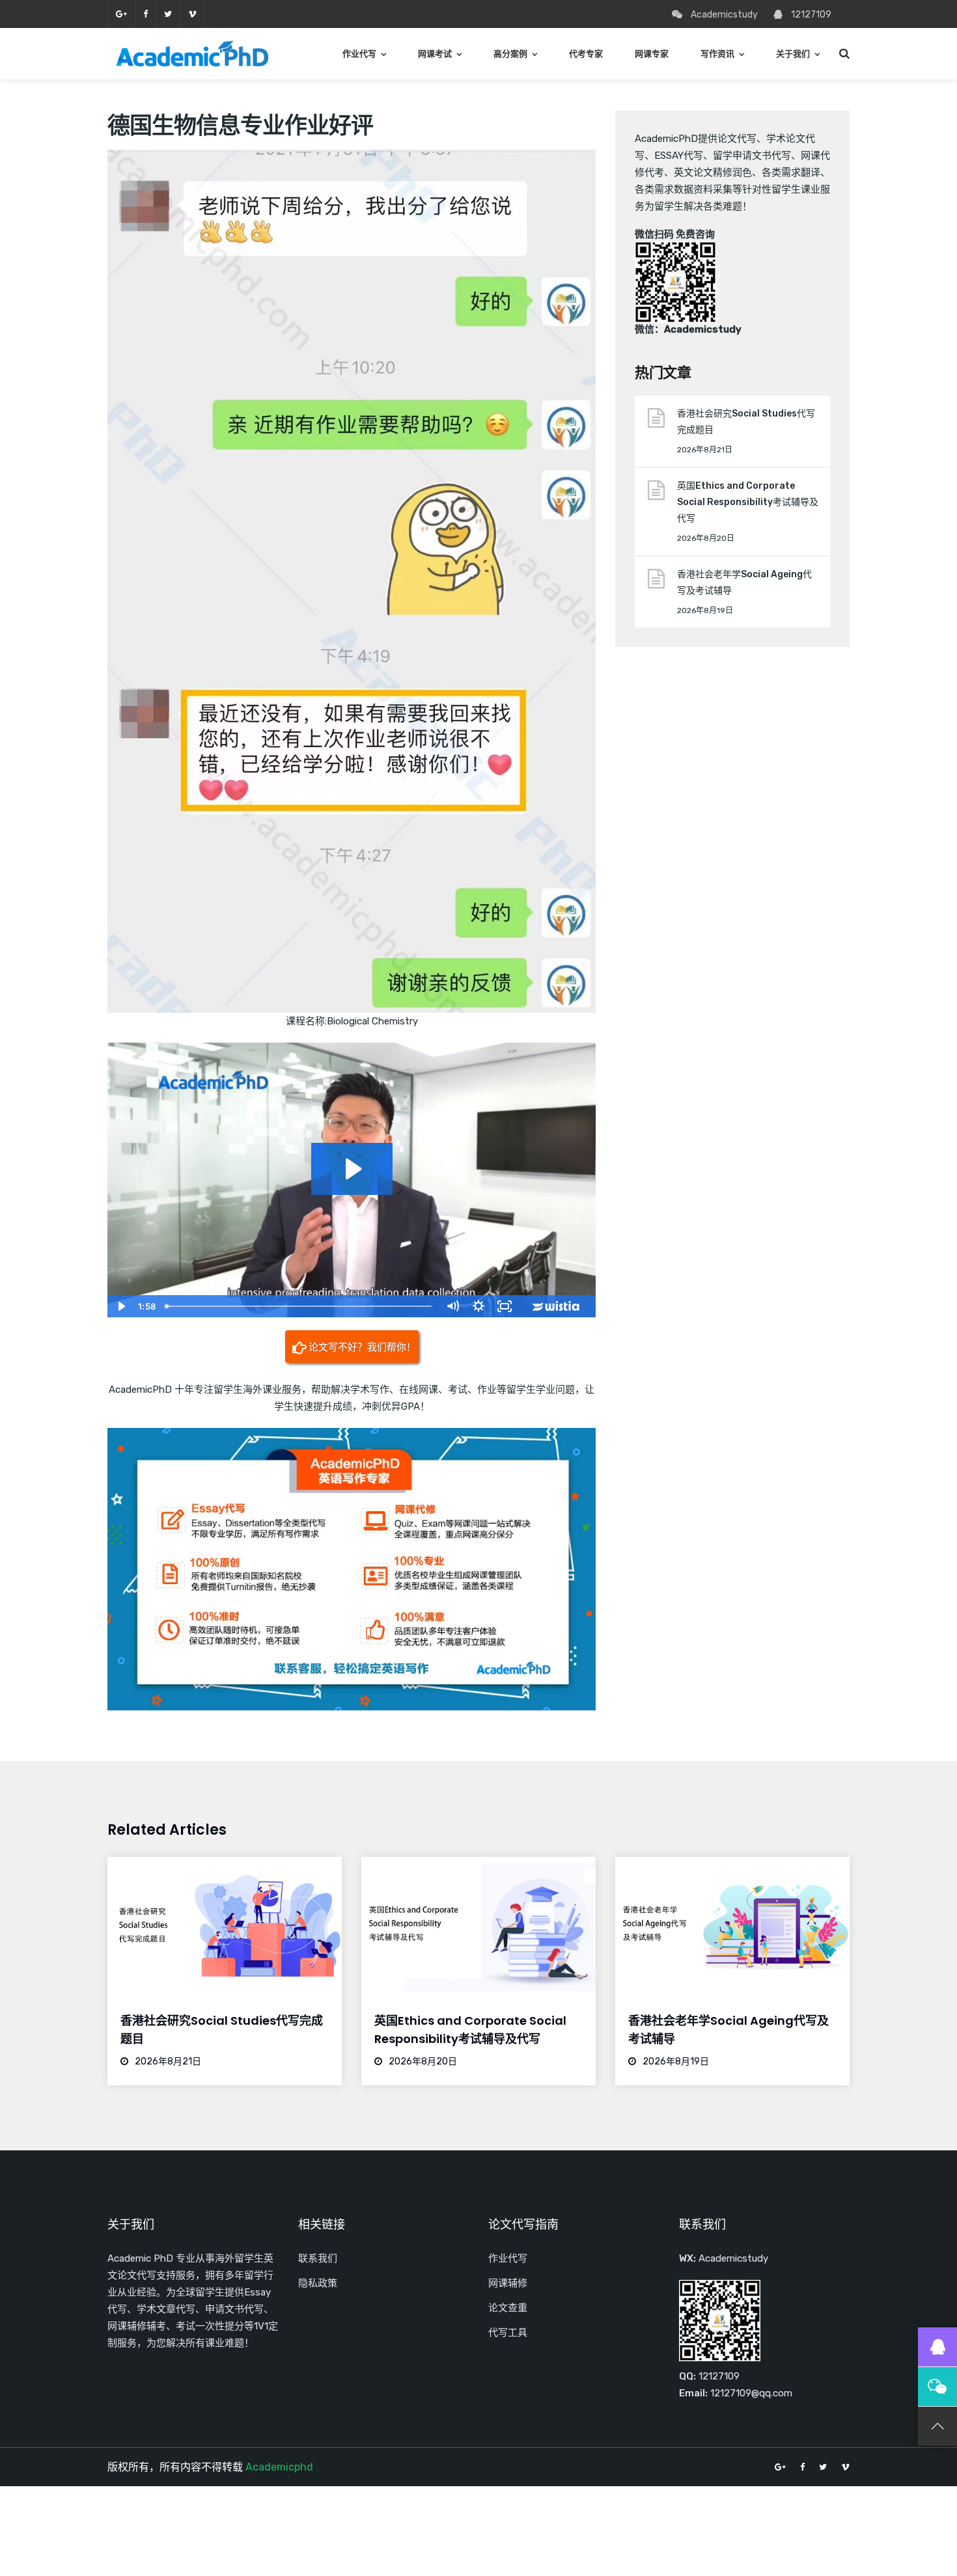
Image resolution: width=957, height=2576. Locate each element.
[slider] (300, 1306)
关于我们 (793, 54)
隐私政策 (318, 2283)
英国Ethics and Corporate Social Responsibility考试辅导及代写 (748, 502)
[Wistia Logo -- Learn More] (557, 1306)
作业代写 (359, 54)
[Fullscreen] (505, 1306)
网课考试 (435, 54)
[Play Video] (120, 1306)
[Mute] (452, 1306)
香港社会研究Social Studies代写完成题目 (746, 422)
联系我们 (318, 2258)
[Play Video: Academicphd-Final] (352, 1169)
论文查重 (508, 2308)
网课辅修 (508, 2283)
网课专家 (652, 54)
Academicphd (279, 2467)
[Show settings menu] (478, 1306)
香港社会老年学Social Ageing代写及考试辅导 (744, 582)
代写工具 (508, 2333)
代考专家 (586, 54)
